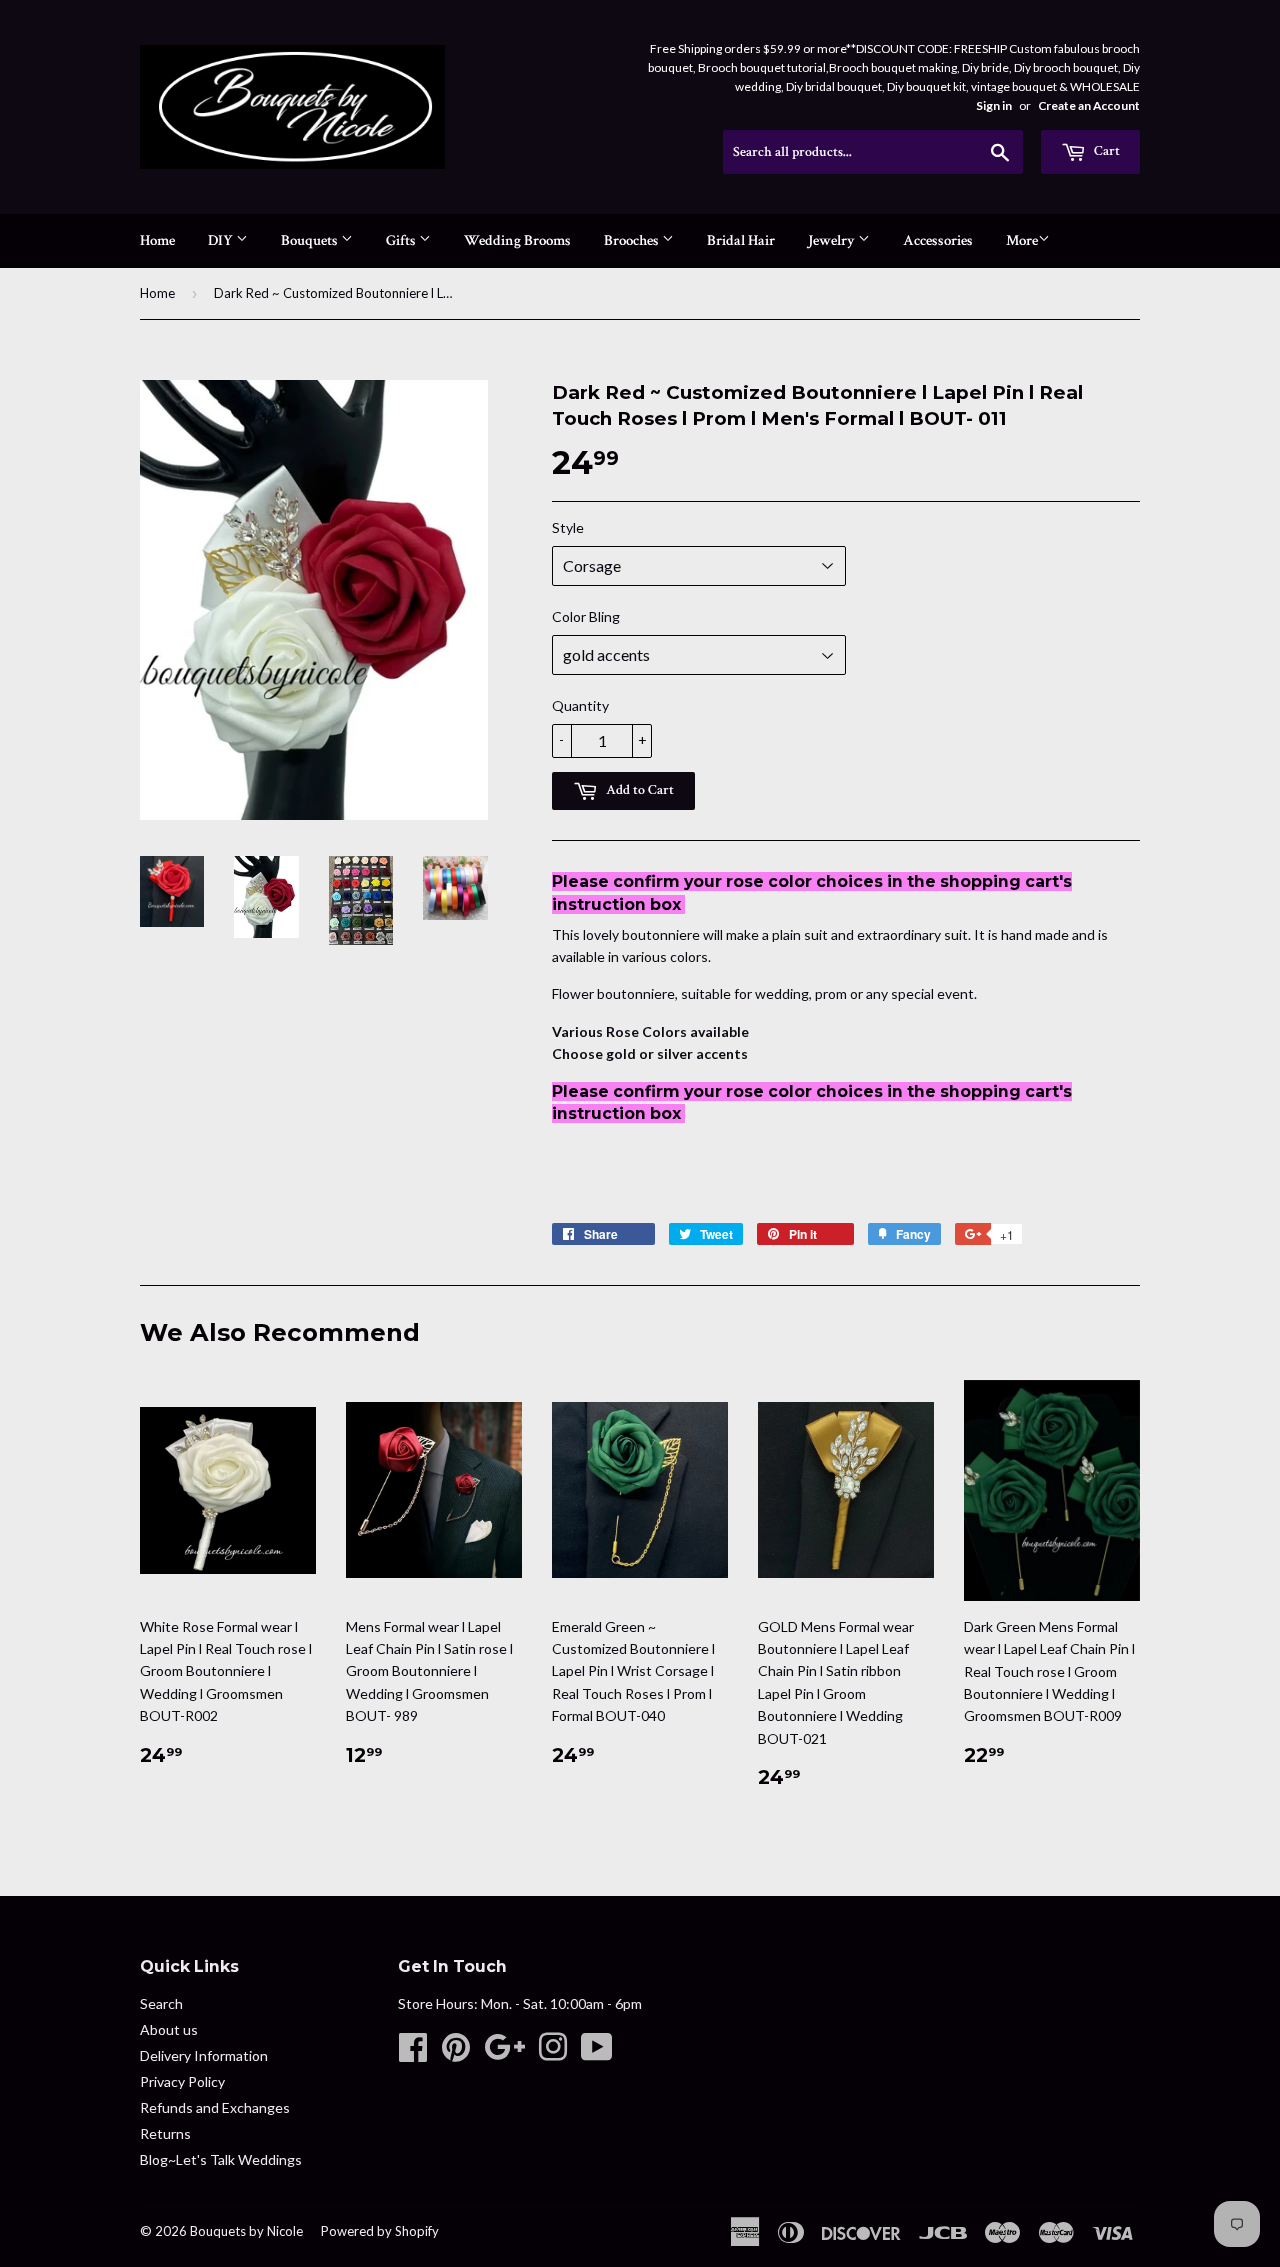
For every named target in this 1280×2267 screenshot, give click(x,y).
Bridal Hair (741, 240)
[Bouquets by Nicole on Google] (504, 2053)
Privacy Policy (182, 2081)
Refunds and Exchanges (215, 2107)
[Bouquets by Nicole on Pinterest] (456, 2053)
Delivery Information (204, 2055)
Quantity (580, 705)
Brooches (633, 240)
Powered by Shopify (380, 2231)
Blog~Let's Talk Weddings (221, 2159)
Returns (165, 2133)
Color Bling (586, 616)
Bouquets (311, 240)
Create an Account (1089, 105)
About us (169, 2029)
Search (161, 2003)
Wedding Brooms (517, 240)
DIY (222, 240)
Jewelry (833, 240)
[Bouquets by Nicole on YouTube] (597, 2053)
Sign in (994, 105)
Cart (1105, 151)
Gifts (402, 240)
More (1022, 240)
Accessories (938, 240)
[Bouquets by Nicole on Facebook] (413, 2053)
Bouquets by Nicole (246, 2231)
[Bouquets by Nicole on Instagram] (553, 2053)
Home (157, 240)
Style (568, 527)
